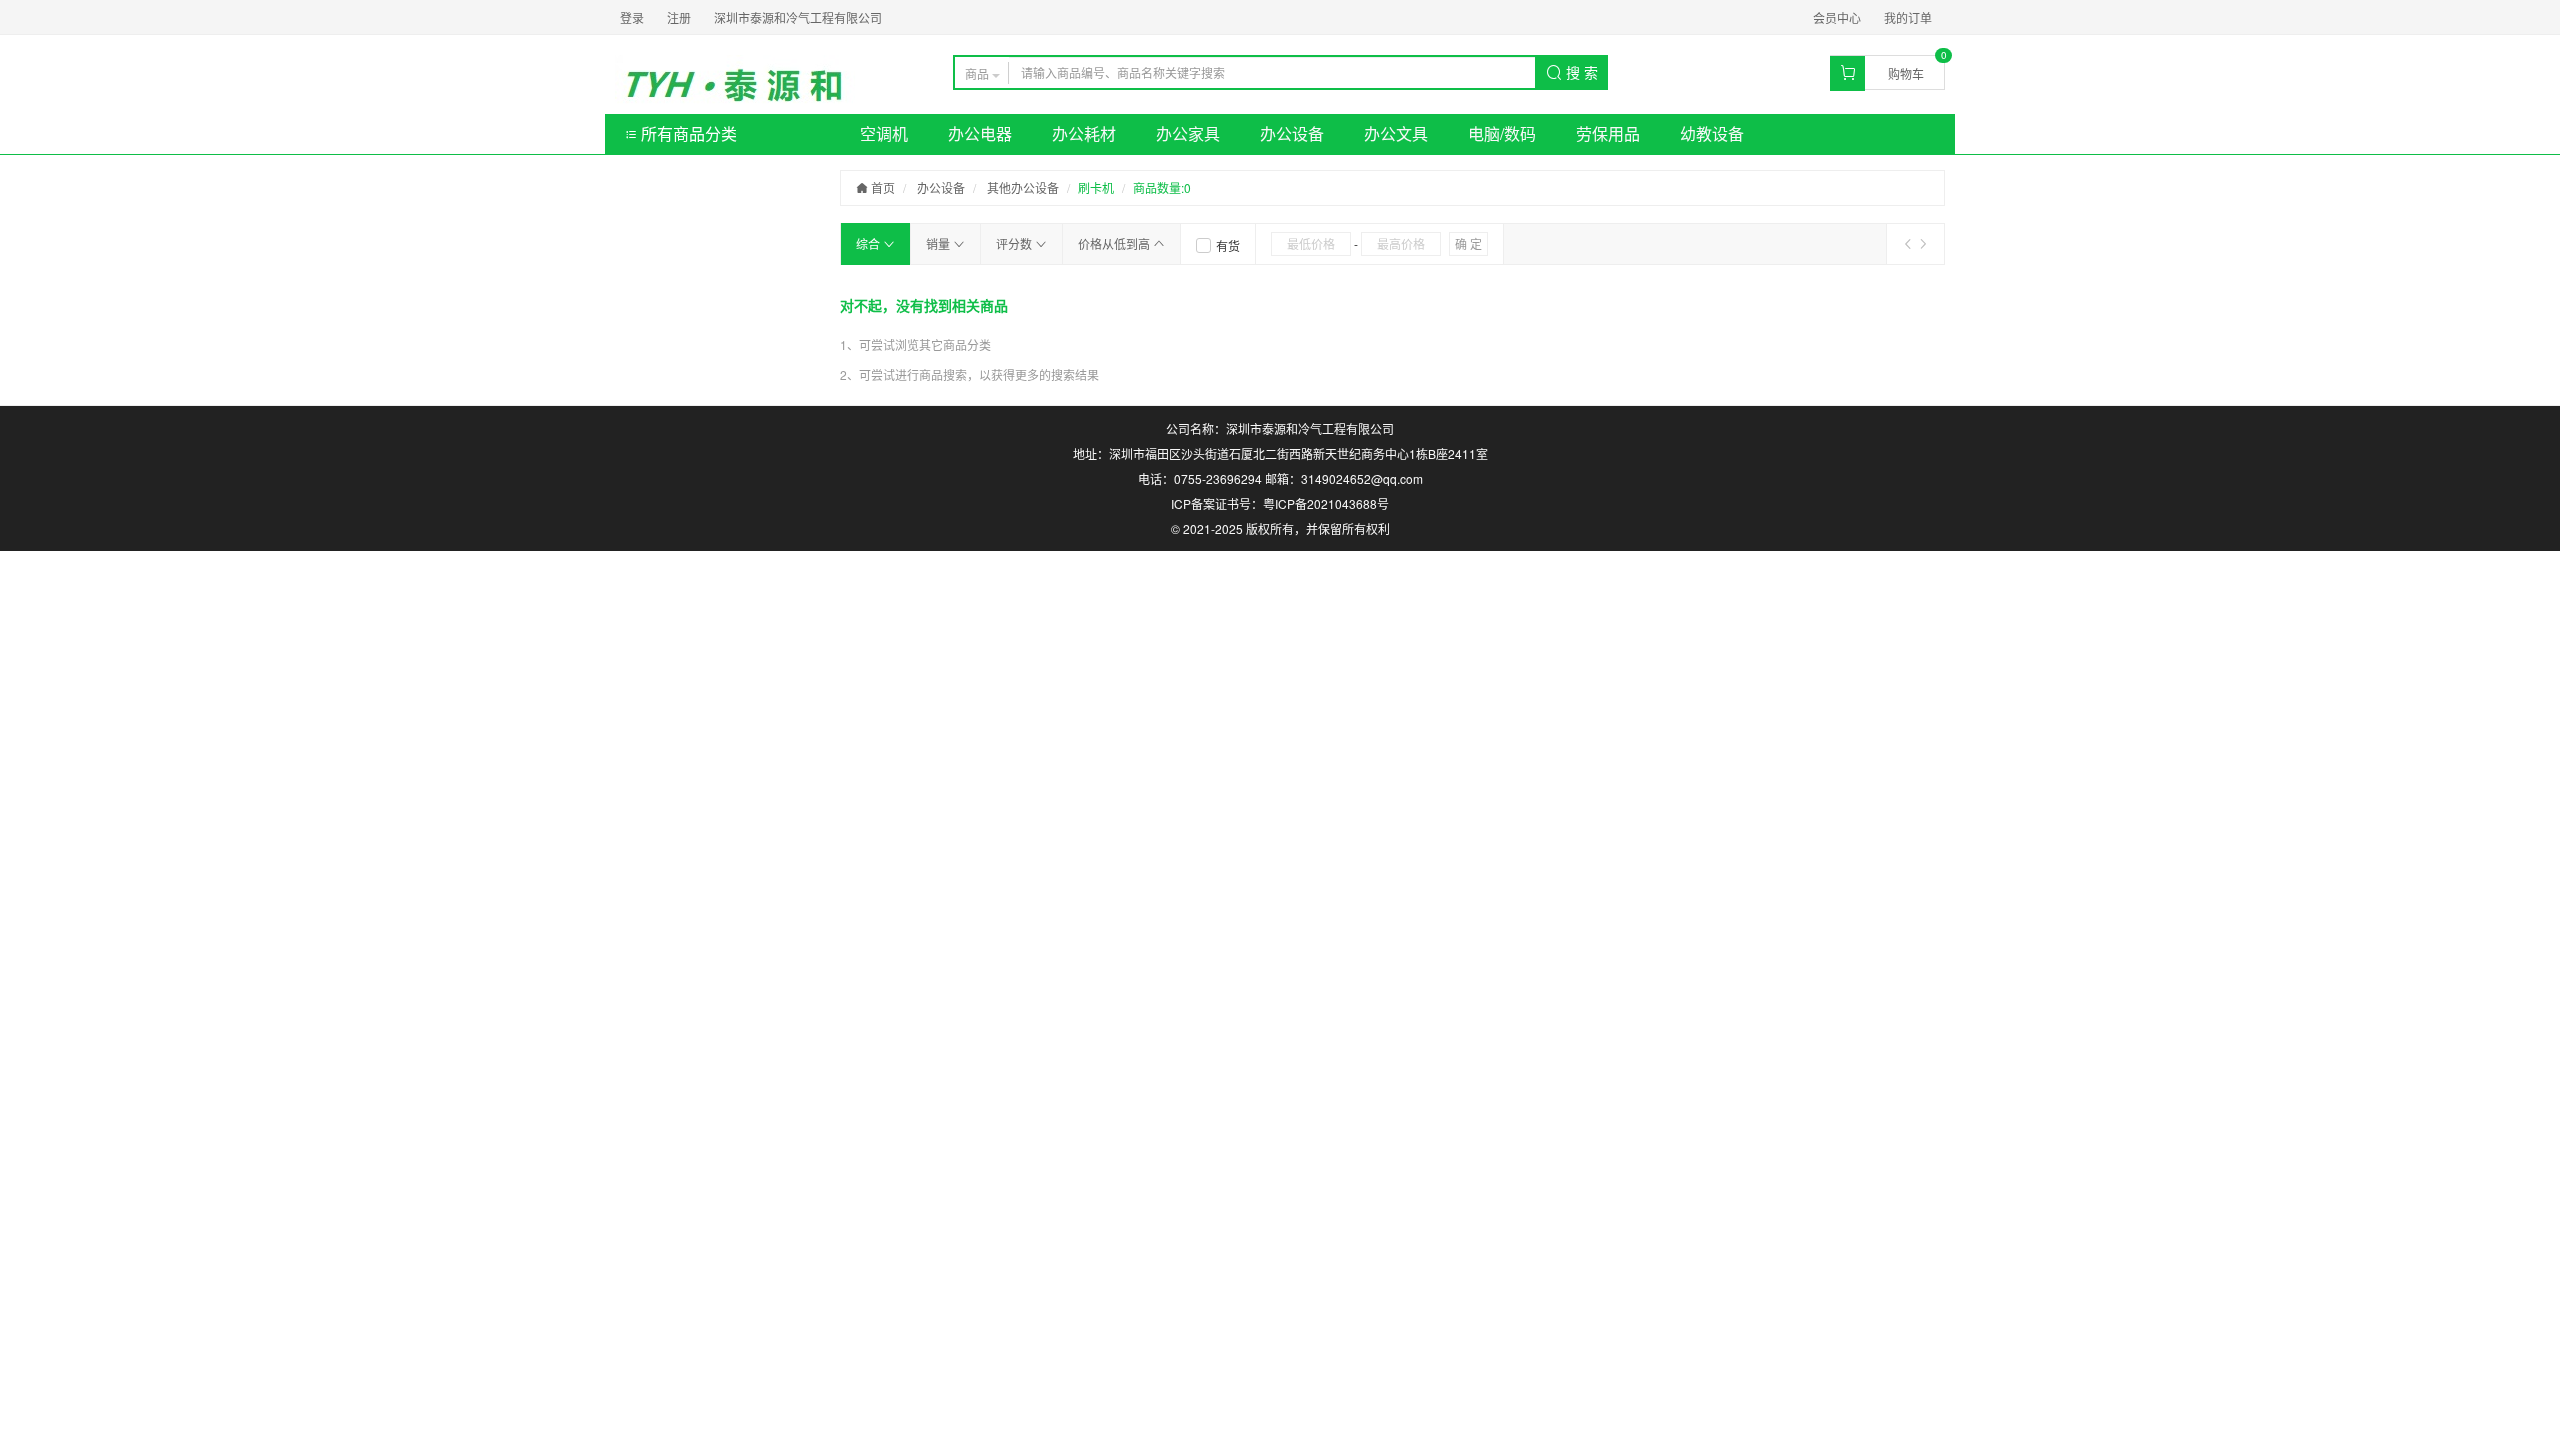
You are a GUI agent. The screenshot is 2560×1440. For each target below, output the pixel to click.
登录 (632, 17)
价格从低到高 (1115, 243)
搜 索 (1580, 72)
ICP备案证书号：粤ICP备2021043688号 (1280, 503)
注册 (679, 17)
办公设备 (1292, 133)
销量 (939, 243)
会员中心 (1837, 17)
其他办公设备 (1023, 187)
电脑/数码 (1502, 133)
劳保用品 (1608, 133)
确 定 (1468, 243)
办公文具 (1396, 133)
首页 (881, 187)
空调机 (884, 133)
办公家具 (1188, 133)
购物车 (1906, 73)
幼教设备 (1712, 133)
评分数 (1015, 243)
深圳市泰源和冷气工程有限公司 (798, 17)
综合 (869, 243)
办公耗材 (1084, 133)
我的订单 (1908, 17)
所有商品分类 (687, 133)
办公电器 (980, 133)
